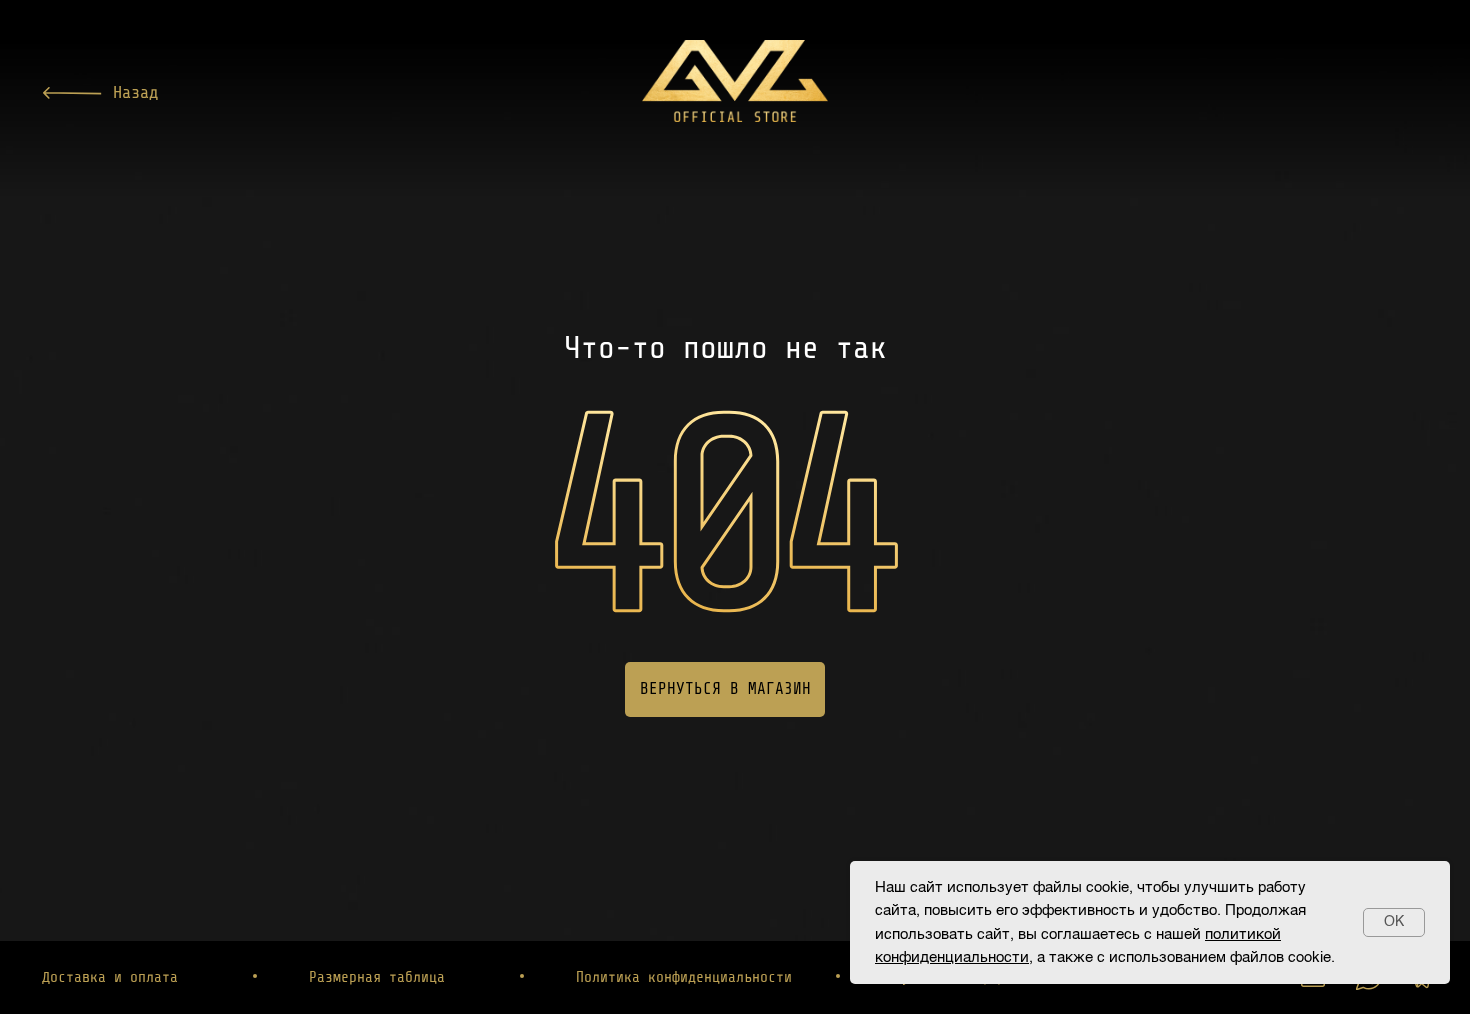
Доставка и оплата (110, 977)
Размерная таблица (377, 977)
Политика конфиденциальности (684, 977)
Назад (135, 92)
